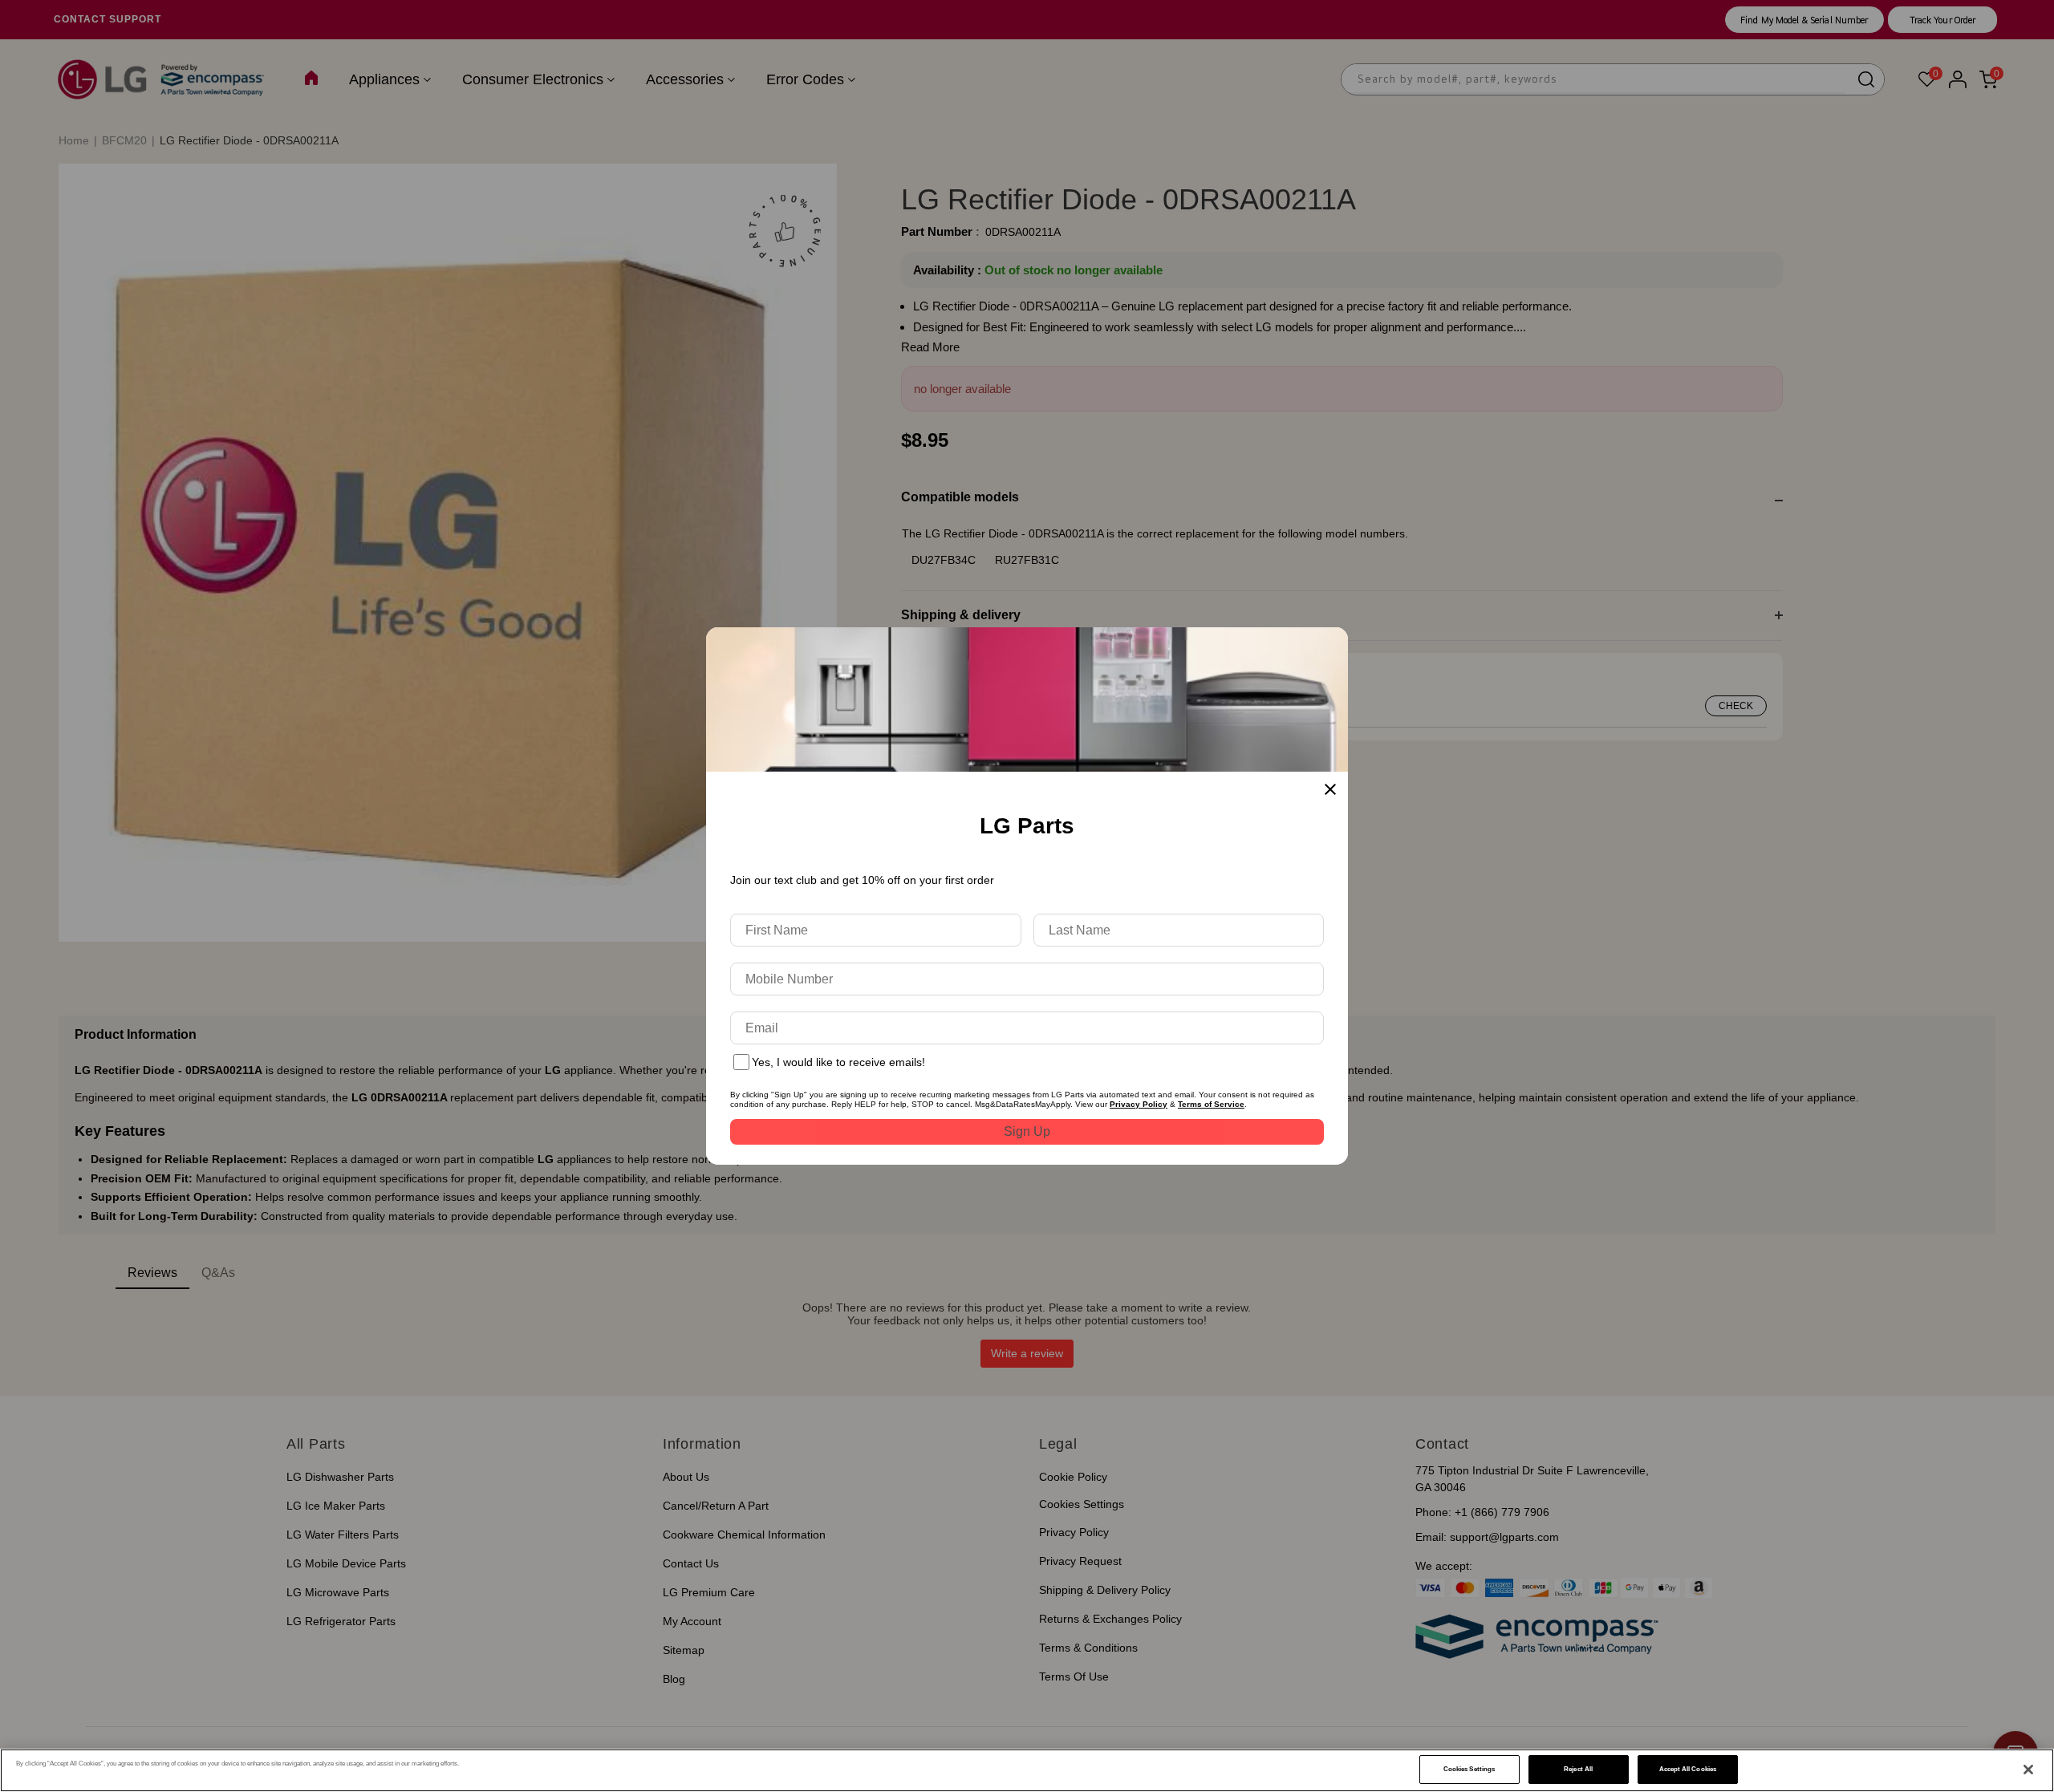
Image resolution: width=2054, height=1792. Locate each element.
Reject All (1578, 1769)
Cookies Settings (1469, 1769)
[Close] (2028, 1770)
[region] (1027, 1770)
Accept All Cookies (1688, 1769)
